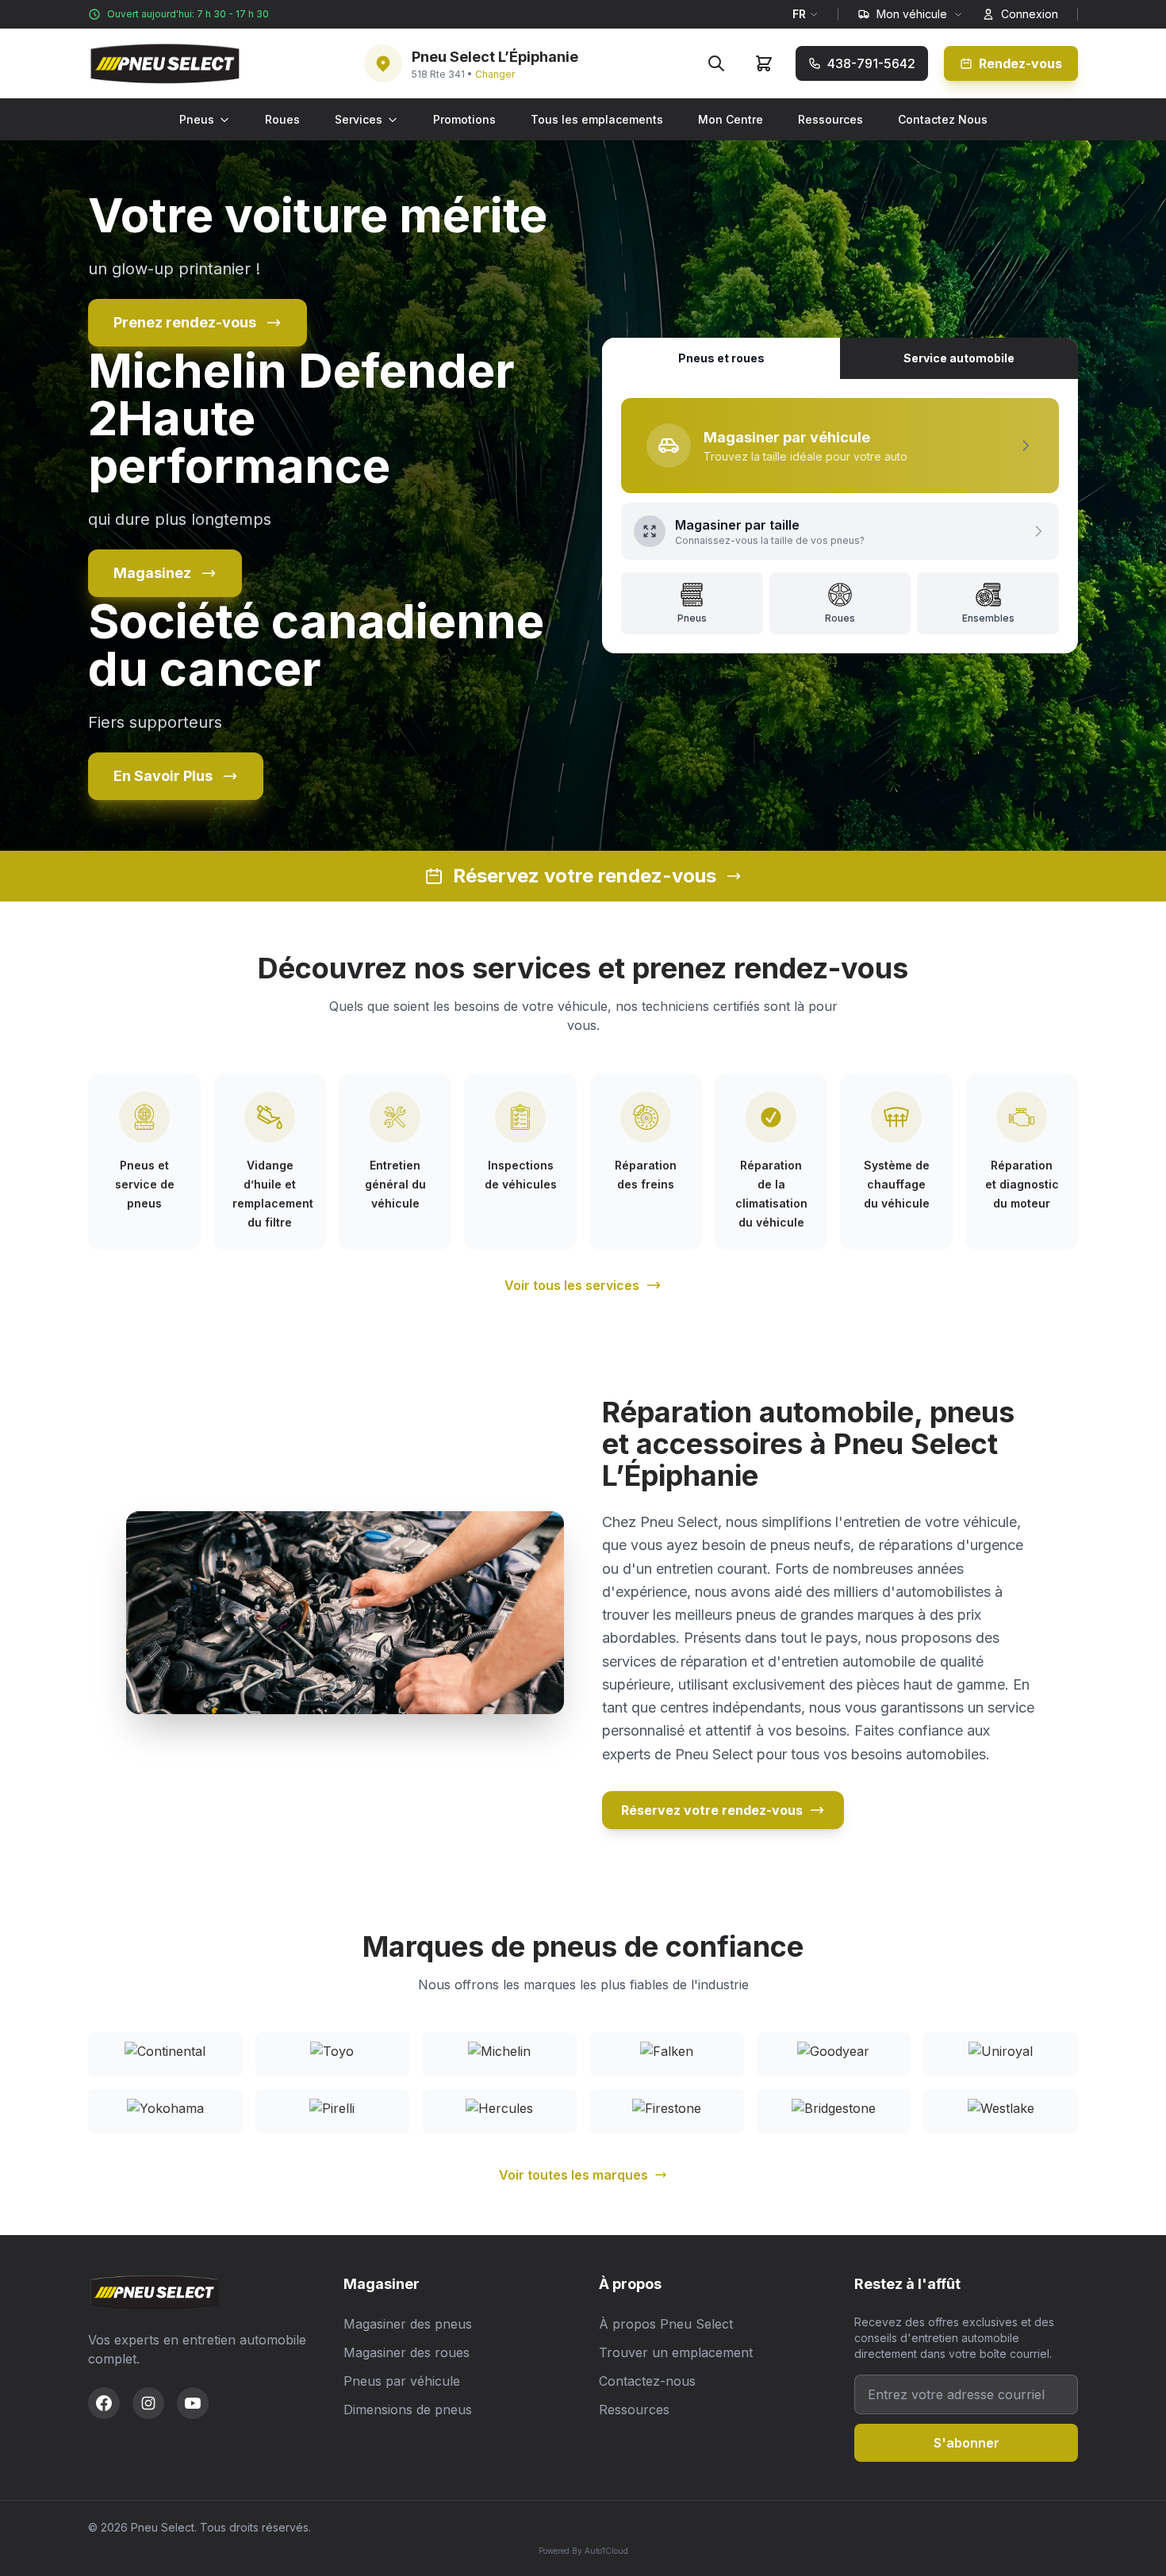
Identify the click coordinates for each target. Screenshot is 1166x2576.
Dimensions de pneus (408, 2409)
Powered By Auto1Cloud (583, 2551)
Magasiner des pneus (408, 2324)
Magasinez (152, 573)
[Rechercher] (716, 63)
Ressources (830, 119)
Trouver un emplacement (676, 2352)
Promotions (464, 119)
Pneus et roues (721, 358)
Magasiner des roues (407, 2352)
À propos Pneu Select (666, 2324)
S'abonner (967, 2443)
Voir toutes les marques (573, 2175)
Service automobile (959, 358)
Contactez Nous (943, 119)
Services (359, 119)
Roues (282, 119)
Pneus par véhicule (402, 2381)
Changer (495, 74)
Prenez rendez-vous (185, 322)
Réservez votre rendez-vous (712, 1810)
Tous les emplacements (597, 119)
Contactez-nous (647, 2381)
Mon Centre (731, 119)
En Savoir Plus (163, 776)
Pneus (197, 119)
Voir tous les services (572, 1285)
